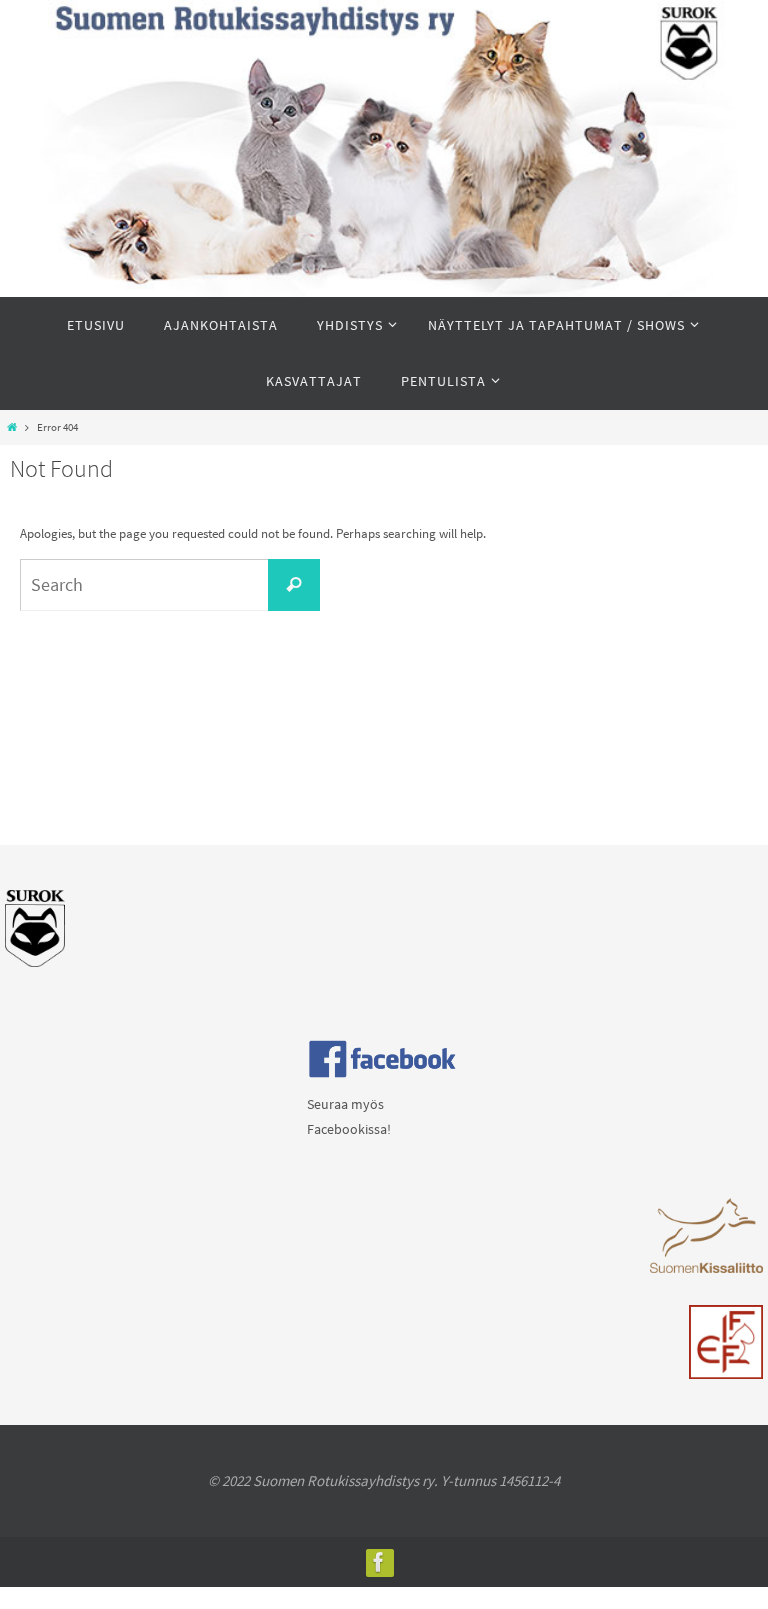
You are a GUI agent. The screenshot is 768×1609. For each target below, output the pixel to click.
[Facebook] (379, 1562)
